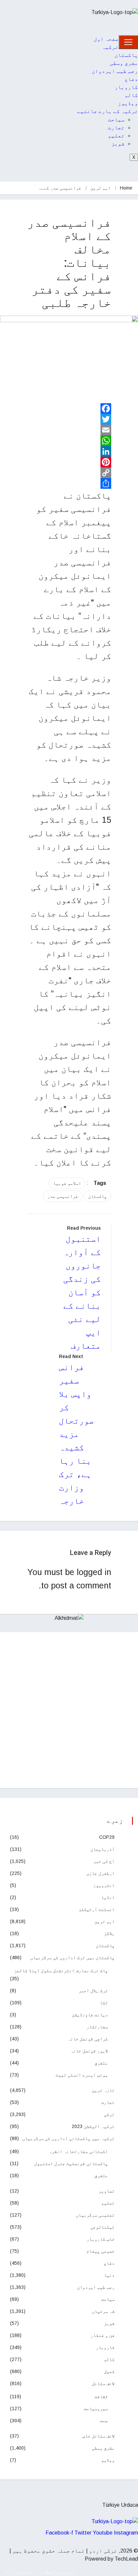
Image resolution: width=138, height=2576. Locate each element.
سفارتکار (97, 2027)
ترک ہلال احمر (93, 1991)
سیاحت (116, 120)
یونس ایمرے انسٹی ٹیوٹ (82, 2075)
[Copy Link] (69, 473)
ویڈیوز (128, 103)
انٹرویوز (104, 1885)
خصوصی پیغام (100, 2251)
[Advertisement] (69, 1710)
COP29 (107, 1837)
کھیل (109, 2371)
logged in (94, 1572)
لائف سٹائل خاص (98, 2436)
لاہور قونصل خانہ (89, 2051)
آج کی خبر (104, 1861)
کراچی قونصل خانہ (88, 2039)
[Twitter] (69, 419)
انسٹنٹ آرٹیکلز (96, 1909)
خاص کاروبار (100, 2239)
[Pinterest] (69, 462)
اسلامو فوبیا (67, 1183)
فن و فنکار (102, 2335)
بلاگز (109, 1933)
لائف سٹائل (103, 2383)
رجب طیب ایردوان (115, 71)
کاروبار (126, 87)
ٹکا (104, 2003)
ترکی (109, 2114)
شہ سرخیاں (103, 2311)
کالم (131, 95)
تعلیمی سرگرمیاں (95, 2215)
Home (126, 188)
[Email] (69, 430)
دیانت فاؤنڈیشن (90, 2015)
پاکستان (126, 55)
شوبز (118, 144)
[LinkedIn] (69, 451)
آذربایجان (102, 1849)
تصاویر (107, 2191)
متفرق (101, 2063)
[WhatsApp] (69, 441)
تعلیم (116, 136)
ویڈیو (108, 2460)
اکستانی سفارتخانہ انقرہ (78, 2151)
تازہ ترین (103, 2090)
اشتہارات (19, 2572)
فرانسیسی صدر (63, 1196)
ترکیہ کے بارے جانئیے (108, 111)
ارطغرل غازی (100, 1873)
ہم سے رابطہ (59, 2572)
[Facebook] (69, 409)
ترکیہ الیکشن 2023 (93, 2126)
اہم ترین (100, 188)
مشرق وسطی (124, 63)
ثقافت (101, 2396)
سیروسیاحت (96, 2409)
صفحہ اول (106, 39)
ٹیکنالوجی (102, 2227)
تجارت (116, 128)
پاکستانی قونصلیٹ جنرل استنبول (71, 2163)
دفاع (131, 79)
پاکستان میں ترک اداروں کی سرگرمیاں (72, 1957)
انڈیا (108, 1897)
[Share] (69, 483)
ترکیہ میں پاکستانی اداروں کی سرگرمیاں (68, 2138)
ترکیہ (110, 47)
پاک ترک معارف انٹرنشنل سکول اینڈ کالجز (61, 1971)
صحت (104, 2421)
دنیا (109, 2275)
